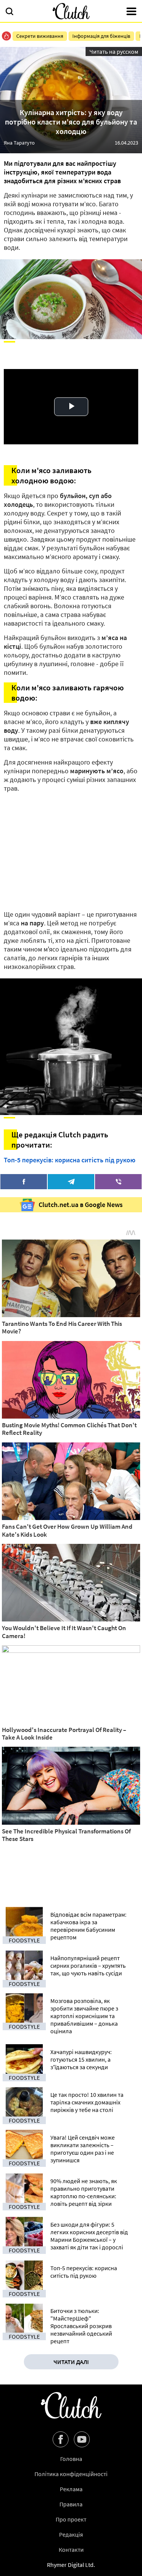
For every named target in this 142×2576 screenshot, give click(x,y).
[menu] (131, 12)
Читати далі (71, 2362)
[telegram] (71, 1182)
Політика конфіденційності (71, 2474)
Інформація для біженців (101, 36)
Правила (71, 2504)
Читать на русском (114, 51)
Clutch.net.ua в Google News (81, 1205)
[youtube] (82, 2439)
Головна (71, 2459)
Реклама (71, 2489)
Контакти (71, 2550)
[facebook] (24, 1182)
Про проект (71, 2519)
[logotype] (71, 11)
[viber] (118, 1182)
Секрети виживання (40, 36)
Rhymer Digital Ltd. (71, 2565)
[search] (9, 12)
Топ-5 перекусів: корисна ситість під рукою (70, 1160)
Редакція (71, 2534)
